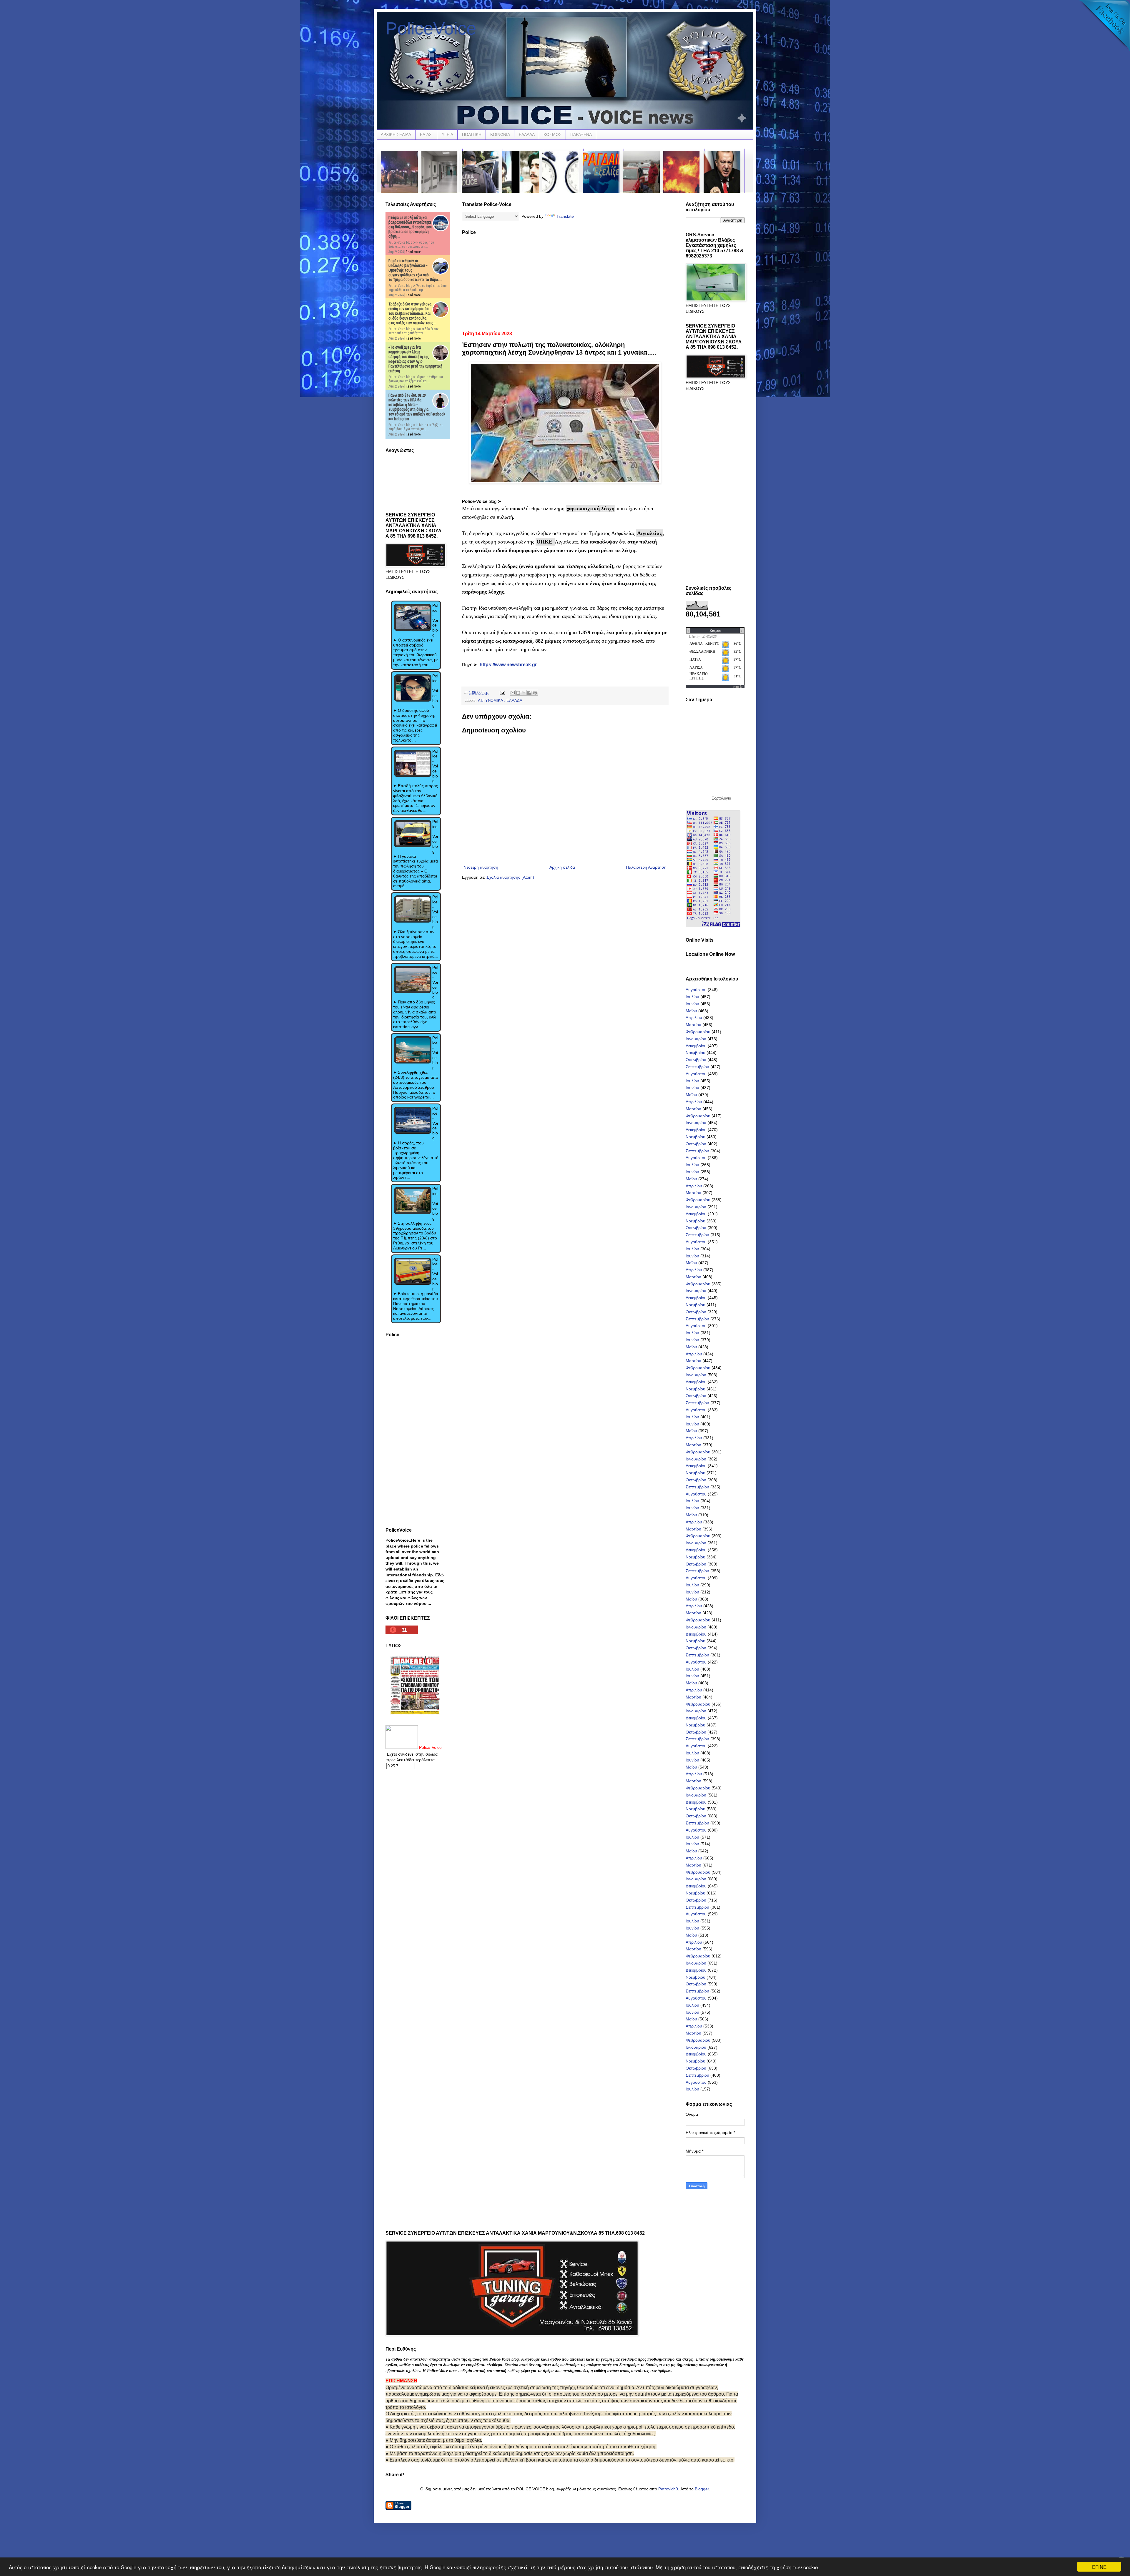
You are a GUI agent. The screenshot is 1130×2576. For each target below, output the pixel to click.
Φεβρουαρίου (698, 1032)
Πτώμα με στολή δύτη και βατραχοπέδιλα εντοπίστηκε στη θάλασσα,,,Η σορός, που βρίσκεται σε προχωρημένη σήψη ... (410, 227)
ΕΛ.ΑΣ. (426, 134)
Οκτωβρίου (696, 1060)
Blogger (702, 2489)
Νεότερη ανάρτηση (481, 867)
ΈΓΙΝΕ (1099, 2567)
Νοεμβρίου (696, 1053)
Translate (565, 216)
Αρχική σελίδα (562, 867)
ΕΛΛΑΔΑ (527, 134)
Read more (413, 252)
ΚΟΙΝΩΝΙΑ (500, 134)
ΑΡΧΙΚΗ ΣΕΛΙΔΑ (396, 134)
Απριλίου (694, 1018)
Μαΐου (691, 1011)
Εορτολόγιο (721, 798)
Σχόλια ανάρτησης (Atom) (510, 877)
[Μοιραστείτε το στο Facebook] (529, 693)
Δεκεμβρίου (696, 1046)
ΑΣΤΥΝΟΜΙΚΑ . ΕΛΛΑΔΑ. (501, 701)
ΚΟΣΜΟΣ (552, 134)
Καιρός (738, 687)
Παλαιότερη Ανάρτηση (646, 867)
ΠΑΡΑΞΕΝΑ (581, 134)
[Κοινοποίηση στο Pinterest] (535, 693)
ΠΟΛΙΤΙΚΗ (472, 134)
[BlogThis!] (518, 693)
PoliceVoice (431, 28)
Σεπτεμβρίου (697, 1067)
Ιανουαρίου (696, 1039)
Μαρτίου (693, 1025)
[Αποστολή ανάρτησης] (502, 693)
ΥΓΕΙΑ (447, 134)
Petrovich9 (668, 2489)
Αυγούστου (696, 990)
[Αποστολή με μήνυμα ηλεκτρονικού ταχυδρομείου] (513, 693)
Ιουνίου (692, 1004)
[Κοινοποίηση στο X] (524, 693)
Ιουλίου (692, 997)
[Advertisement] (565, 281)
